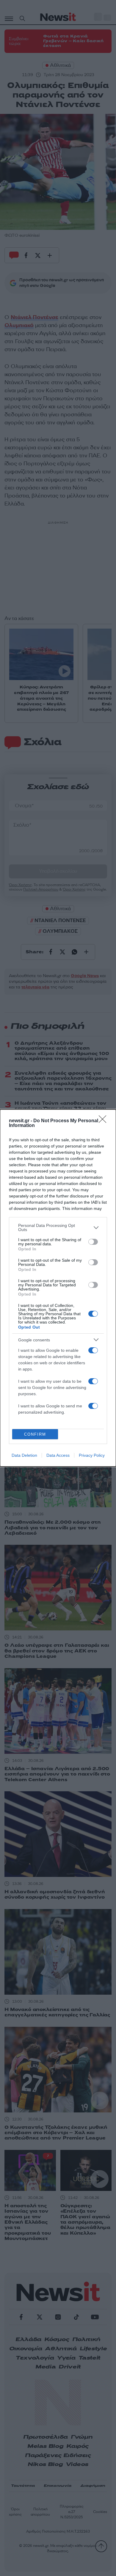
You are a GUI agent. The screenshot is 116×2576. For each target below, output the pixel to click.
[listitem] (58, 1227)
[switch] (93, 1242)
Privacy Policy (92, 1455)
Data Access (58, 1455)
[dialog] (58, 1288)
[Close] (104, 1121)
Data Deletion (24, 1455)
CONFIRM (35, 1434)
